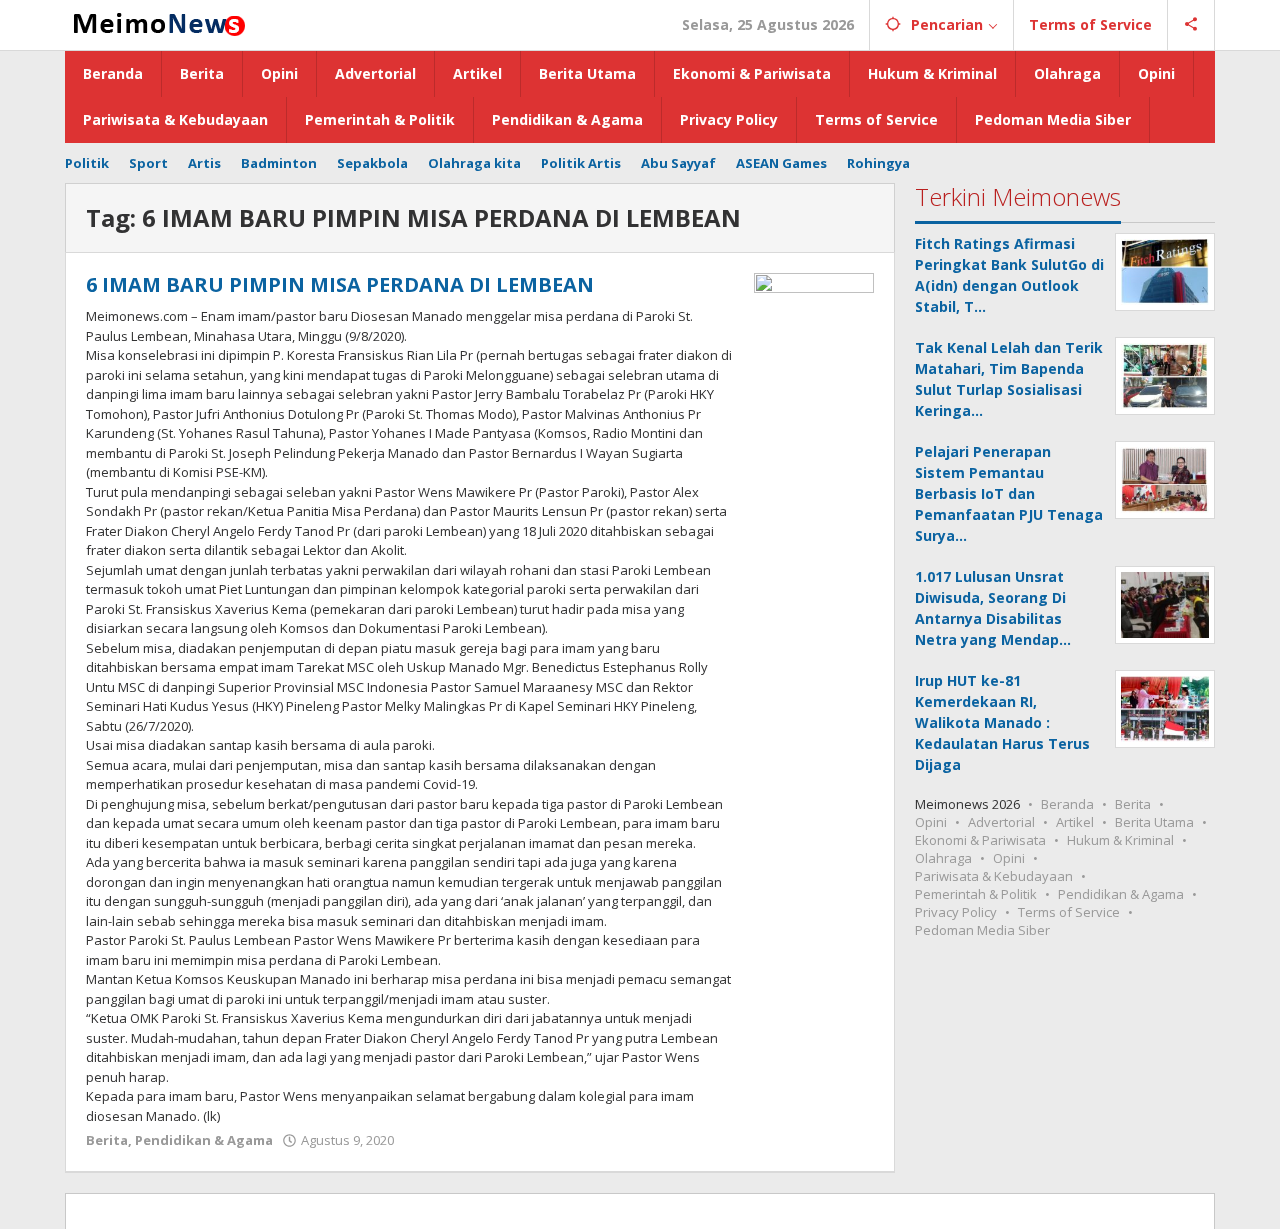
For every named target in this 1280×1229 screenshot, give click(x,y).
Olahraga (943, 858)
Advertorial (1001, 822)
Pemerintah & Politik (976, 894)
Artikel (1075, 822)
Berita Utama (1154, 822)
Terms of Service (1069, 912)
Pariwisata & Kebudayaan (994, 876)
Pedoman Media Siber (982, 930)
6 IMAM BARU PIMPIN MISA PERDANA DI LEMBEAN (340, 284)
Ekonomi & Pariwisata (980, 840)
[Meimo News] (156, 22)
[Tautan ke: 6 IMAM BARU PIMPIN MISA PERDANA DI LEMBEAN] (814, 316)
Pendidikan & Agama (204, 1140)
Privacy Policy (956, 912)
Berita (107, 1140)
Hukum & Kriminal (1120, 840)
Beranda (1067, 804)
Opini (931, 822)
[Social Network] (1191, 25)
